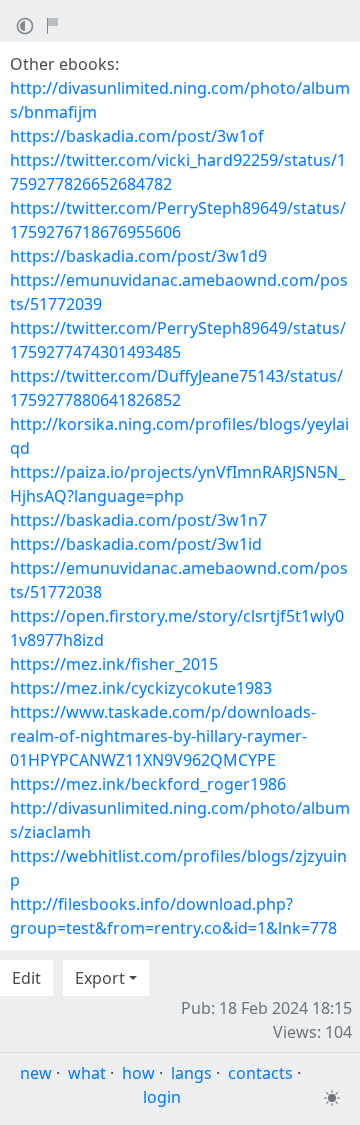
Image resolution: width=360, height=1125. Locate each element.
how (138, 1073)
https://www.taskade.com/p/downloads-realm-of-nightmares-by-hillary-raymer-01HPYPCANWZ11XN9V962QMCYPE (163, 736)
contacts (260, 1073)
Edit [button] (26, 978)
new (36, 1073)
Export (100, 978)
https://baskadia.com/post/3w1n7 (138, 520)
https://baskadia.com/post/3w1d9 (138, 256)
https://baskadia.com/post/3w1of (137, 136)
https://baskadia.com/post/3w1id (136, 544)
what (87, 1073)
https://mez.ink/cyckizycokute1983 (141, 688)
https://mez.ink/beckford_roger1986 (148, 784)
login (162, 1097)
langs (191, 1073)
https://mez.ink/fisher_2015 (114, 664)
